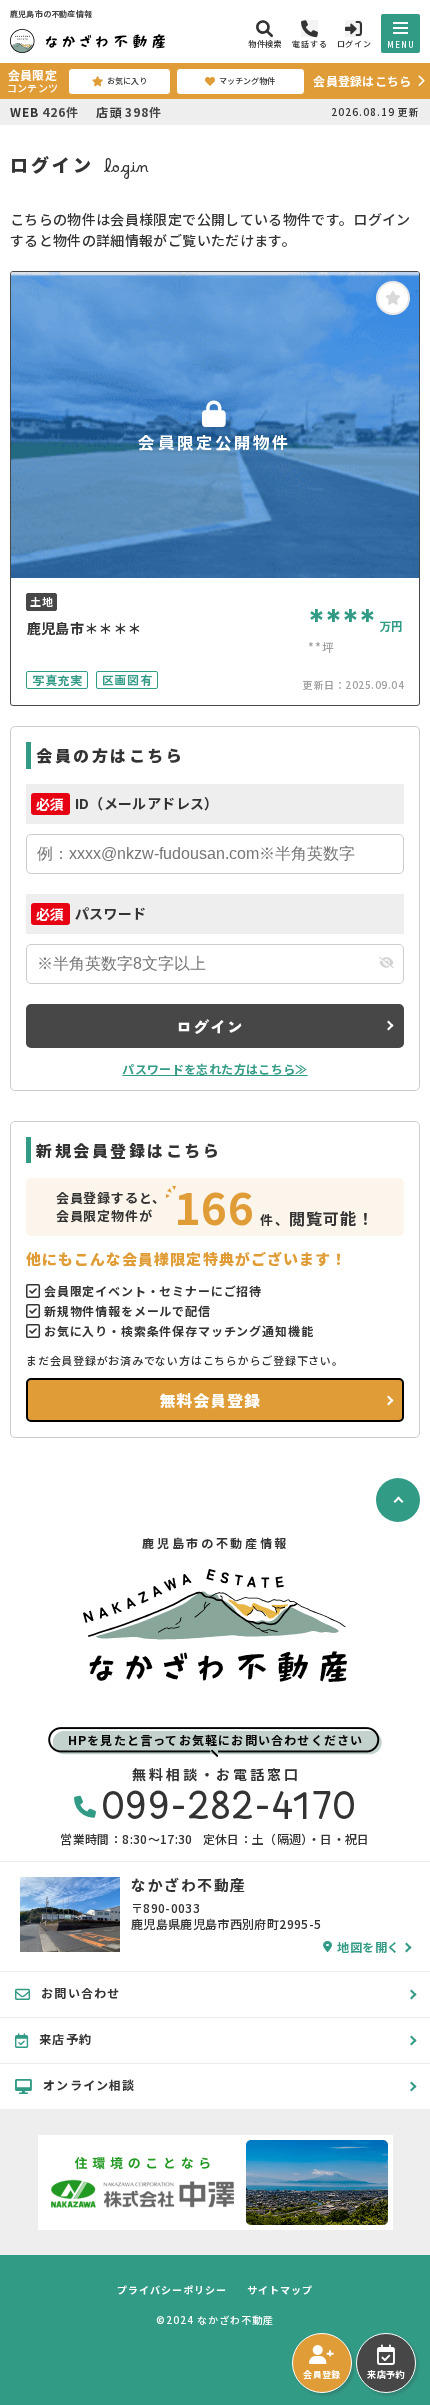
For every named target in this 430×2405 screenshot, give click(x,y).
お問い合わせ (80, 1992)
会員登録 (321, 2374)
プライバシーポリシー (172, 2290)
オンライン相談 (89, 2084)
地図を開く (368, 1947)
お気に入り (127, 80)
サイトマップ (280, 2290)
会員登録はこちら (362, 80)
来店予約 (385, 2374)
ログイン (209, 1026)
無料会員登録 (210, 1400)
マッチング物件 (247, 80)
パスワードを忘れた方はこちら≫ (214, 1068)
